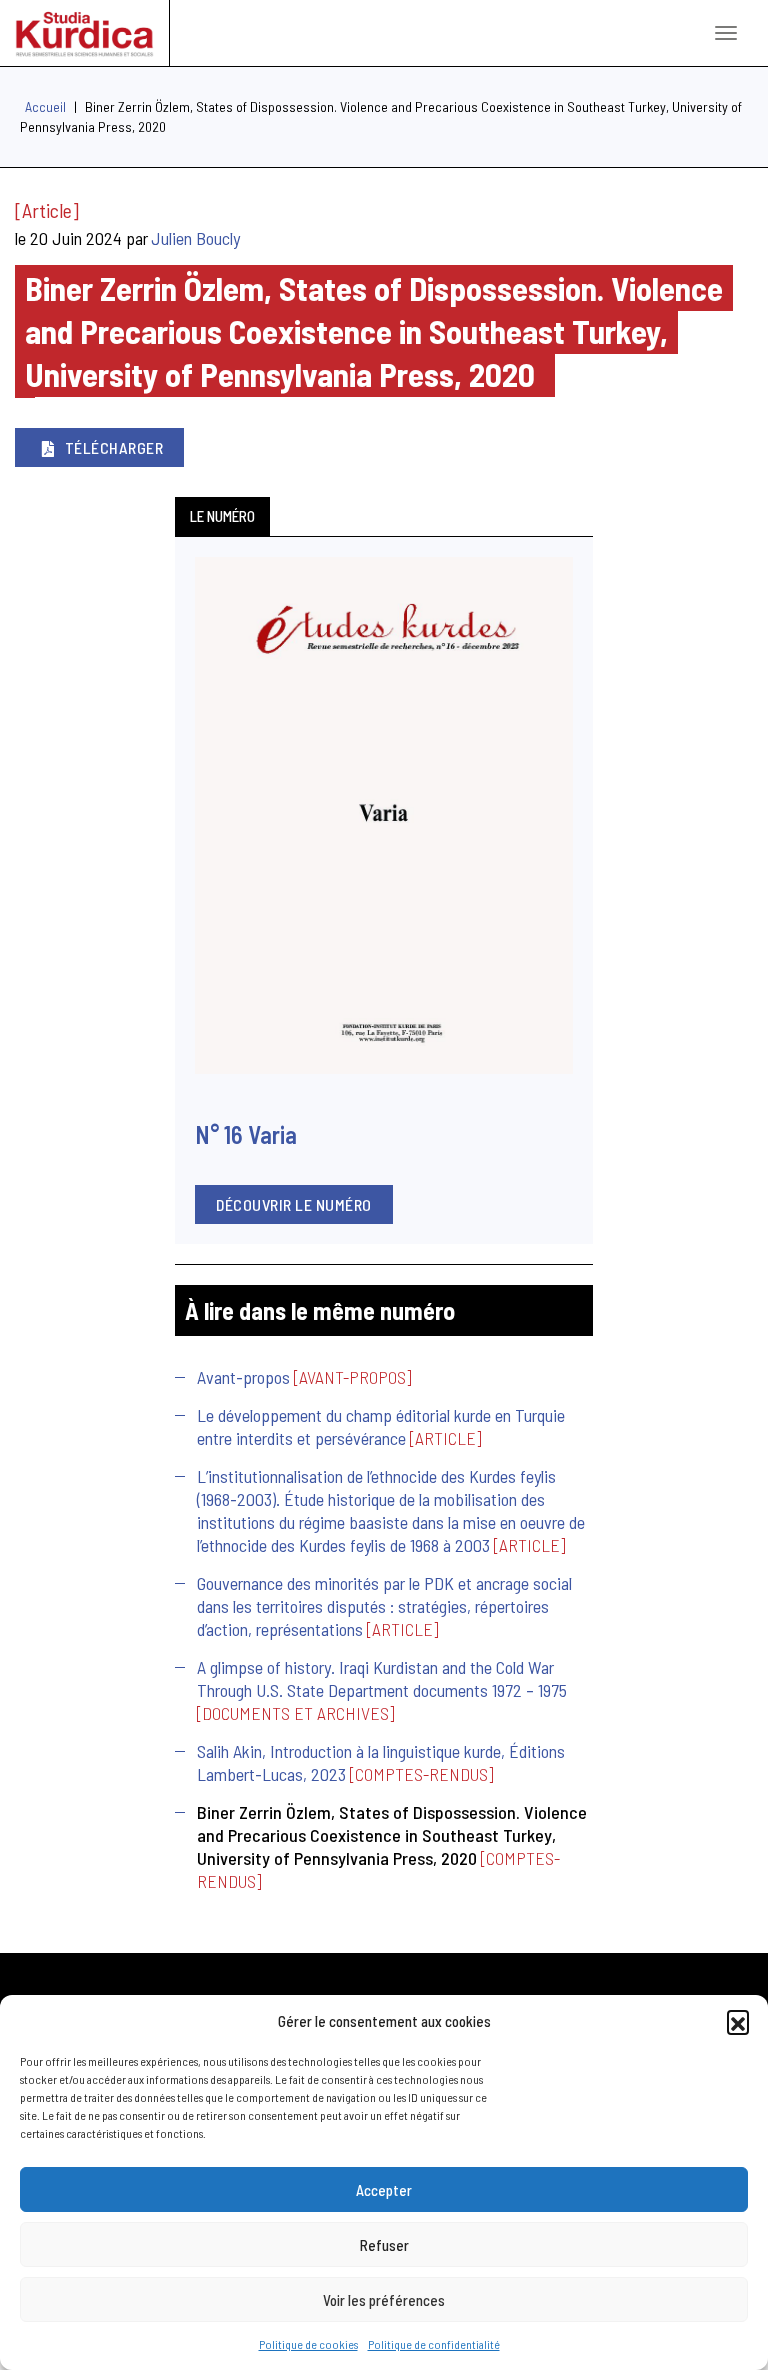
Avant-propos (243, 1377)
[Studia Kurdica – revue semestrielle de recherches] (84, 33)
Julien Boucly (195, 238)
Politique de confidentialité (434, 2344)
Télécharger (114, 447)
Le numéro (222, 516)
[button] (738, 2021)
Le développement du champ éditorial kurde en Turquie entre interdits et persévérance (381, 1426)
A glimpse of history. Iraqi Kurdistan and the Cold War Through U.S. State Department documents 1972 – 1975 (382, 1678)
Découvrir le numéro (294, 1204)
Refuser (384, 2245)
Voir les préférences (384, 2300)
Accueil (45, 106)
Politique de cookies (308, 2344)
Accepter (384, 2190)
